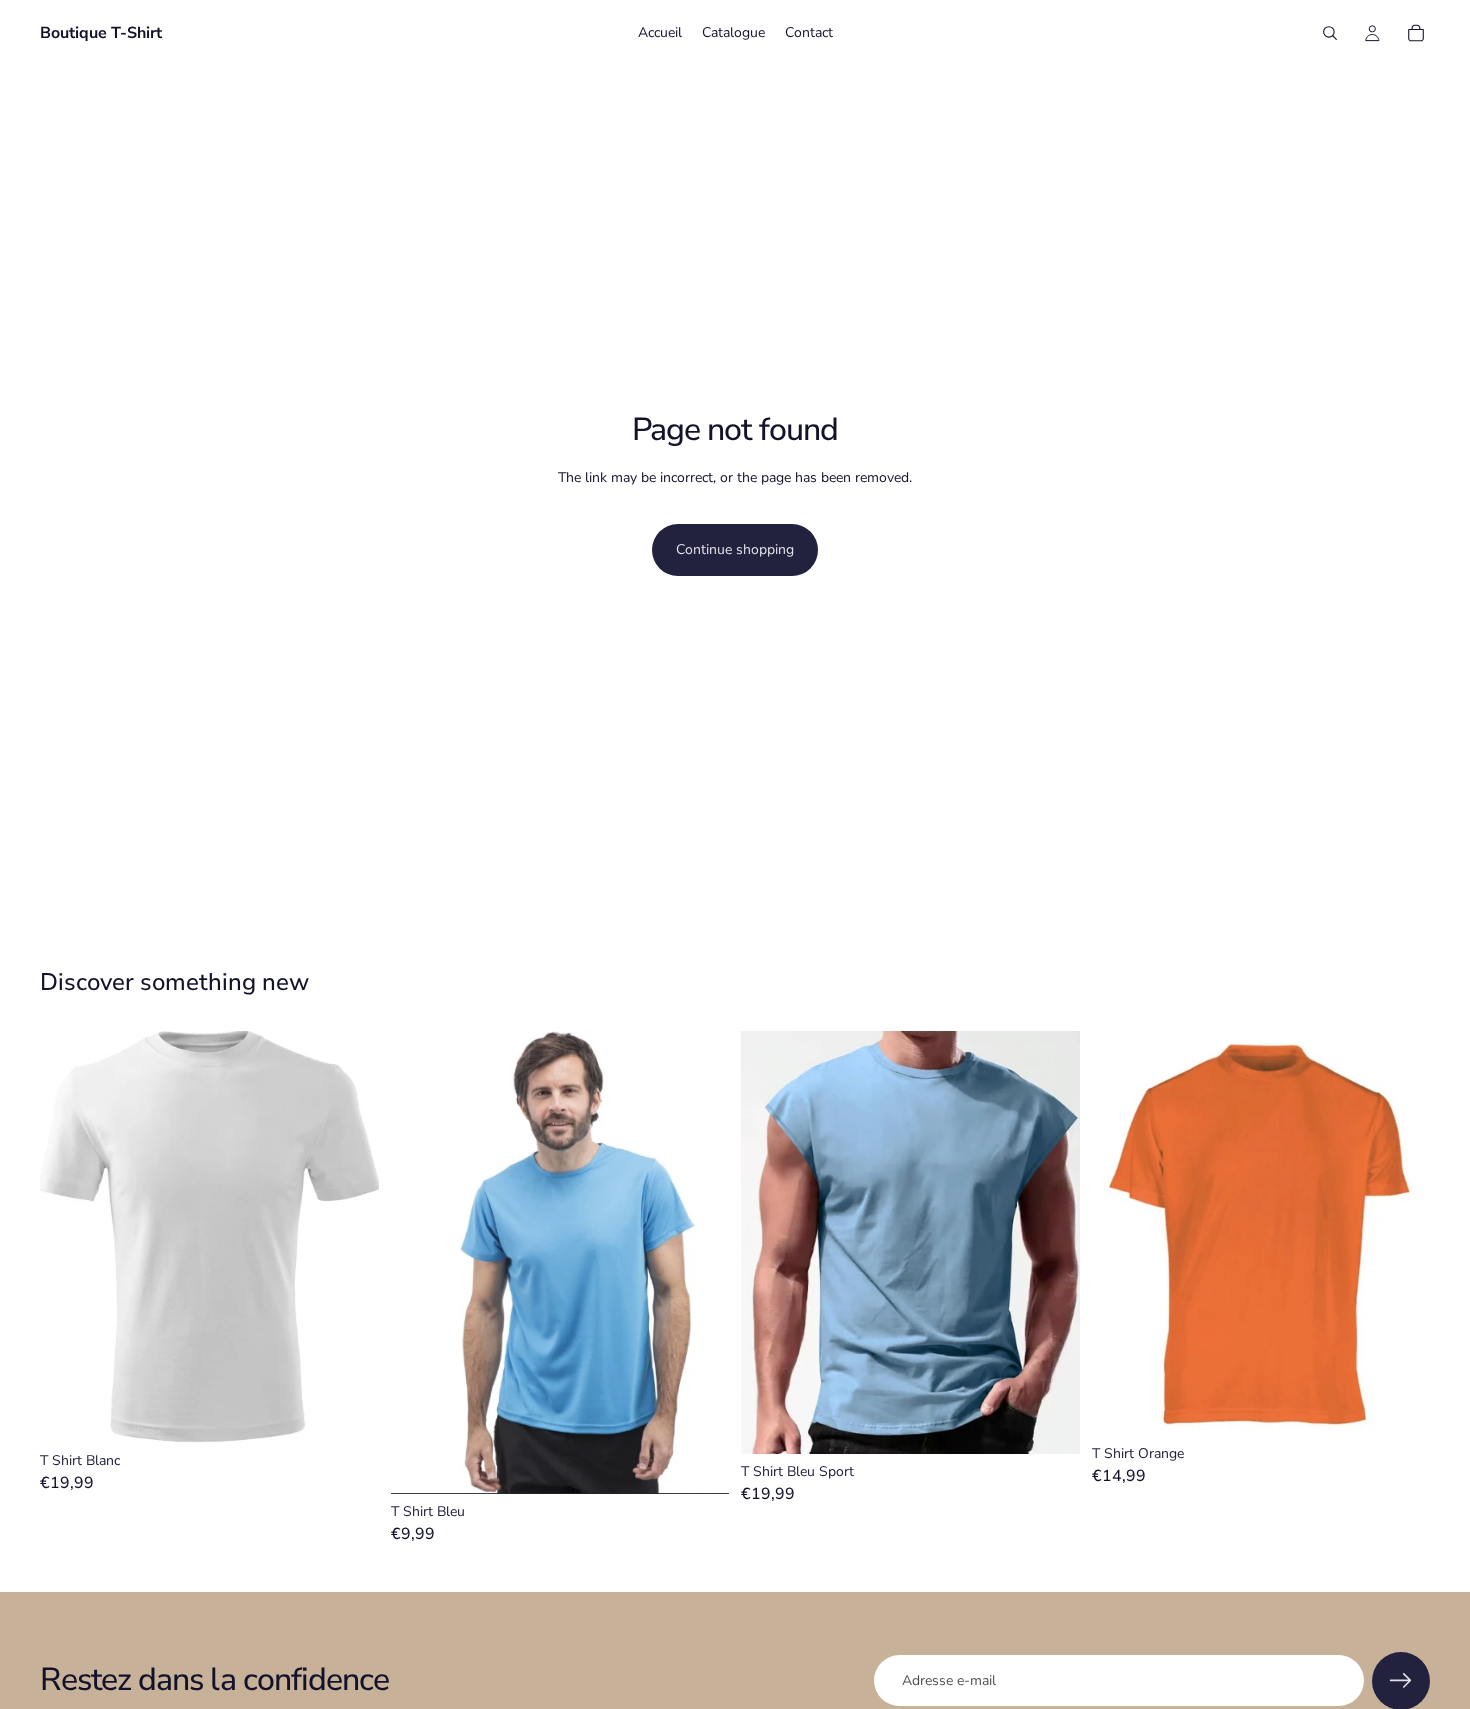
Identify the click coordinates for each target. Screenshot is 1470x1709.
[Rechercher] (1330, 33)
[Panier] (1416, 33)
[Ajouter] (348, 1412)
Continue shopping (735, 549)
